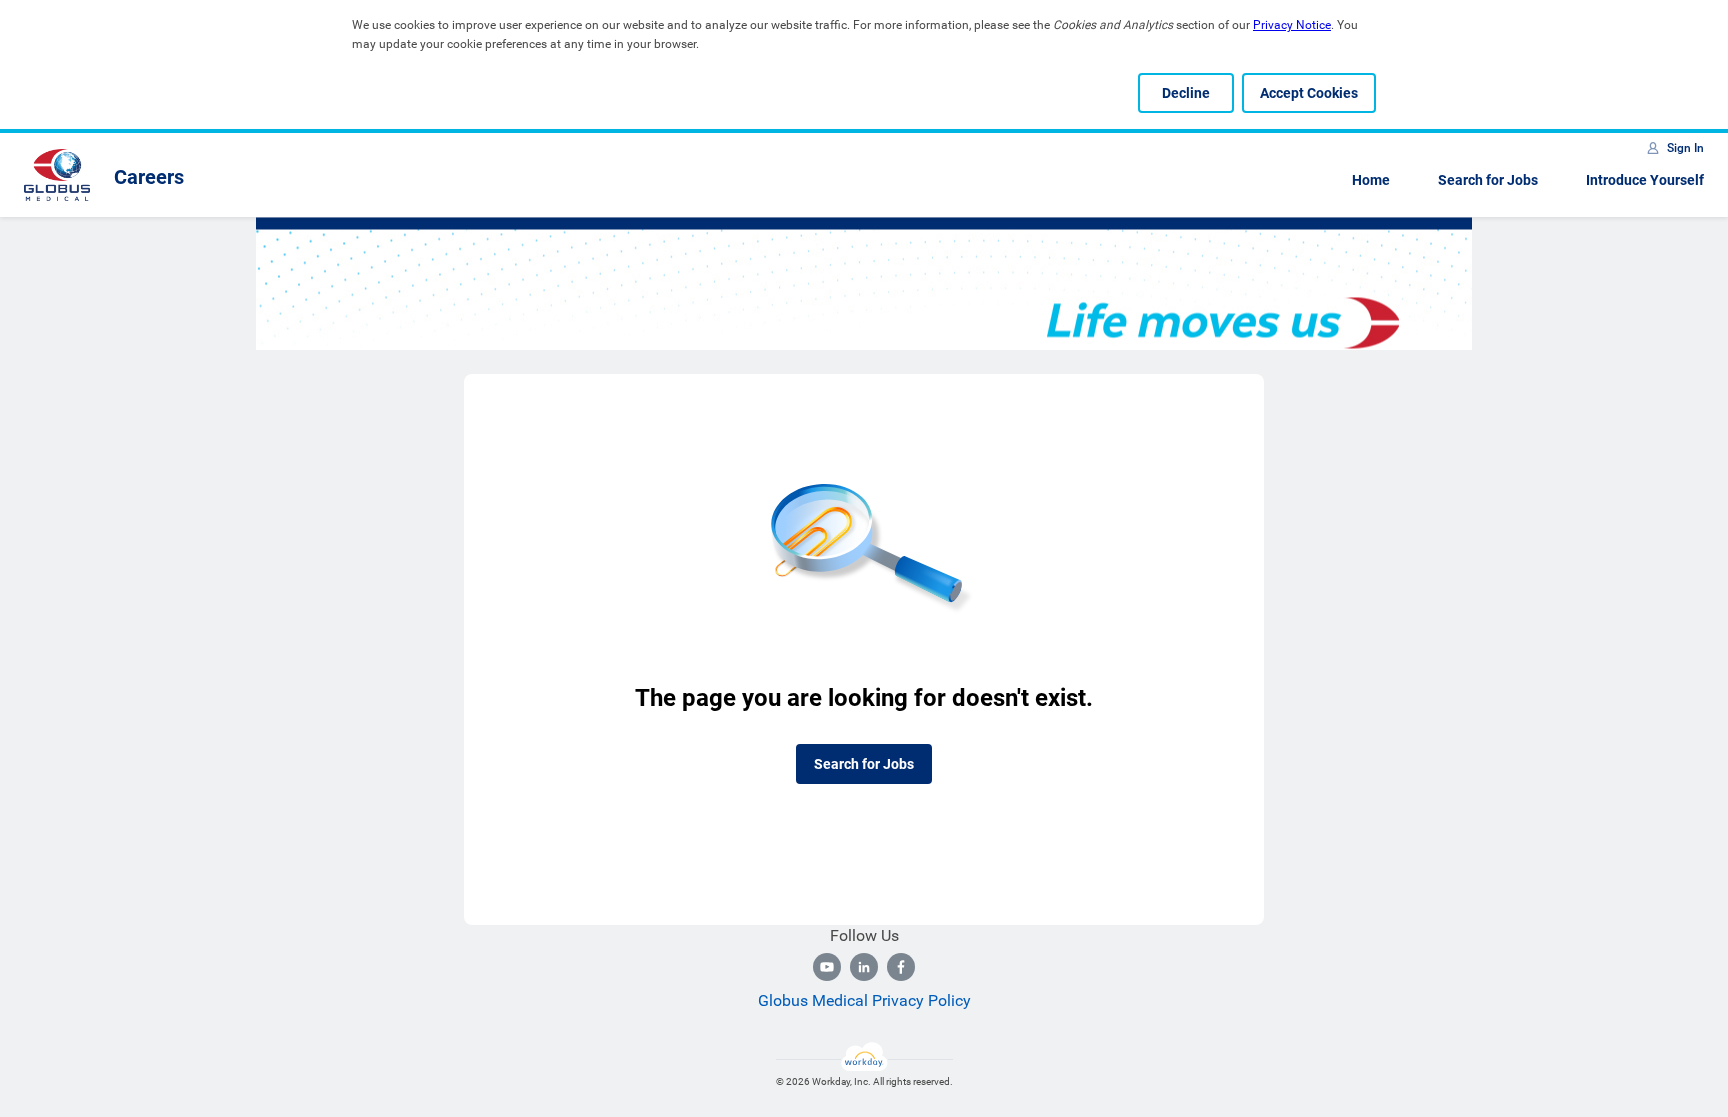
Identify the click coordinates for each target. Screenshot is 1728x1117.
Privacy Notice (1292, 25)
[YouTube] (827, 967)
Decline (1186, 93)
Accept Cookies (1309, 93)
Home (1371, 180)
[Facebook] (901, 967)
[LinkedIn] (864, 967)
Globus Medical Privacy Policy (864, 1000)
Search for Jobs (1488, 180)
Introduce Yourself (1645, 180)
